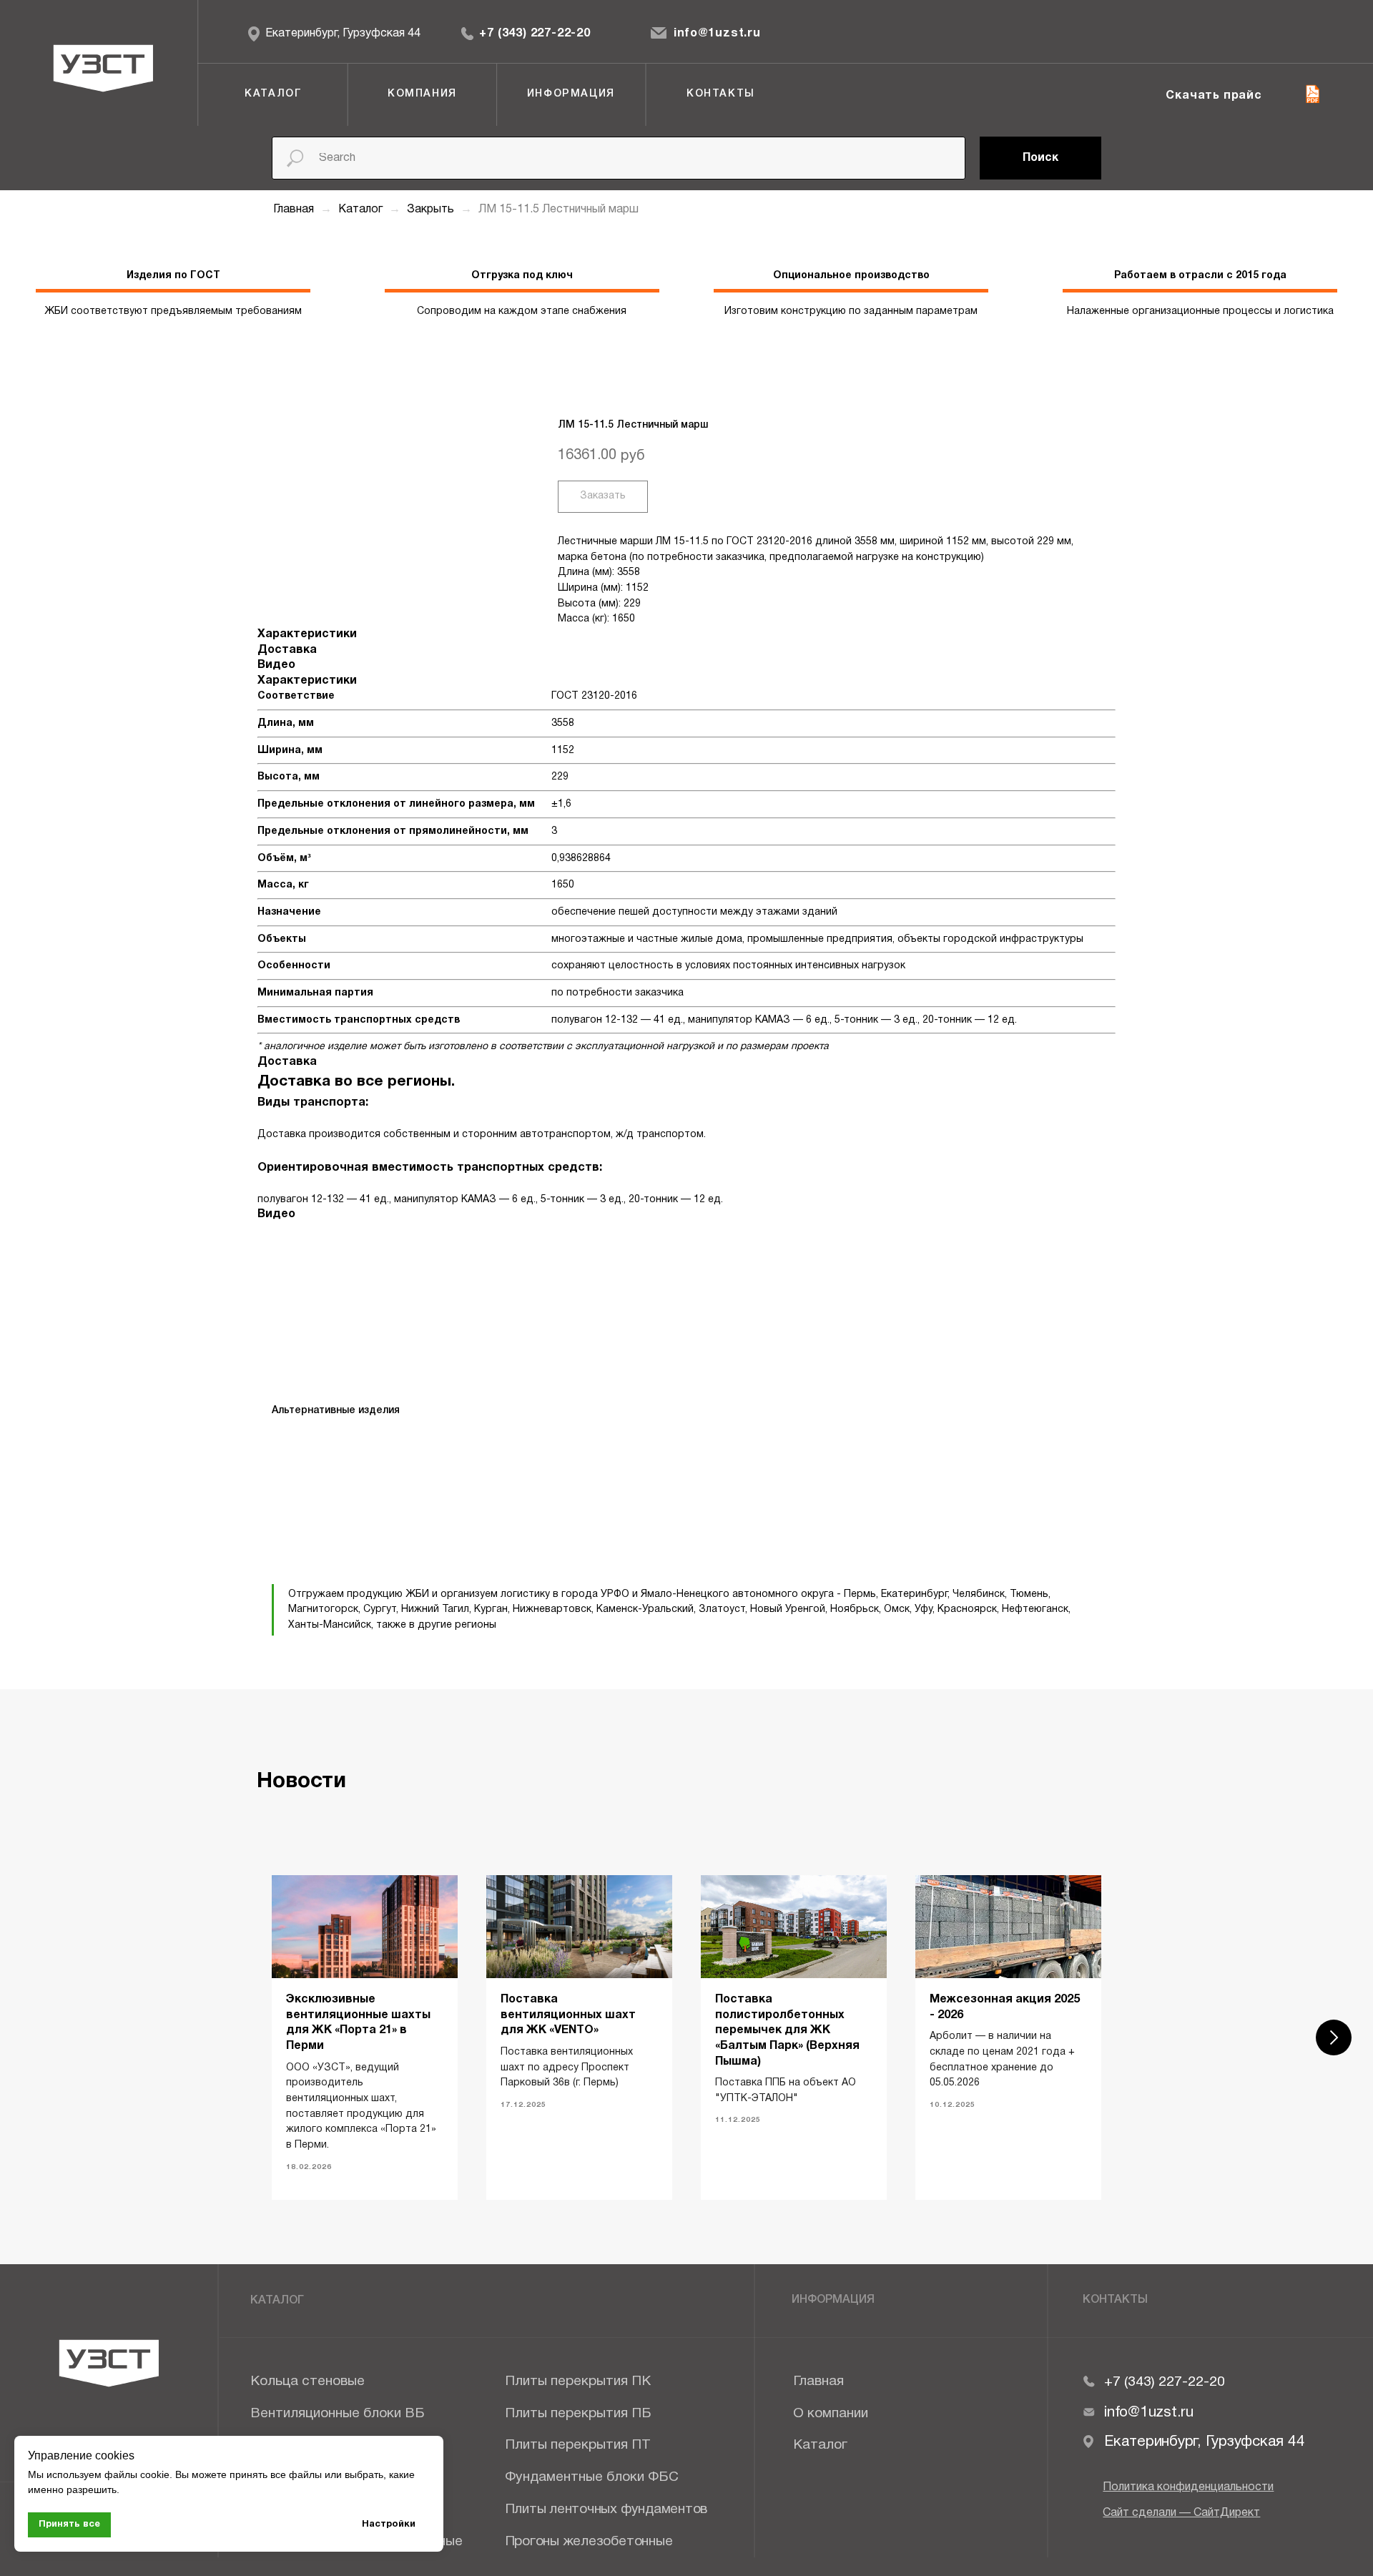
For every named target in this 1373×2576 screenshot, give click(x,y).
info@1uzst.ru (717, 34)
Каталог (362, 210)
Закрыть (432, 210)
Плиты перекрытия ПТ (578, 2445)
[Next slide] (1334, 2037)
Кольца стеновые (307, 2381)
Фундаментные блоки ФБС (592, 2477)
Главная (294, 210)
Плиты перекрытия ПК (578, 2381)
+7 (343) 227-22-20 (535, 34)
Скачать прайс (1214, 96)
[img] (468, 34)
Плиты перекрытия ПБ (578, 2414)
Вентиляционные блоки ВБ (338, 2414)
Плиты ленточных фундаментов (606, 2509)
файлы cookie (137, 2474)
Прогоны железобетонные (589, 2542)
